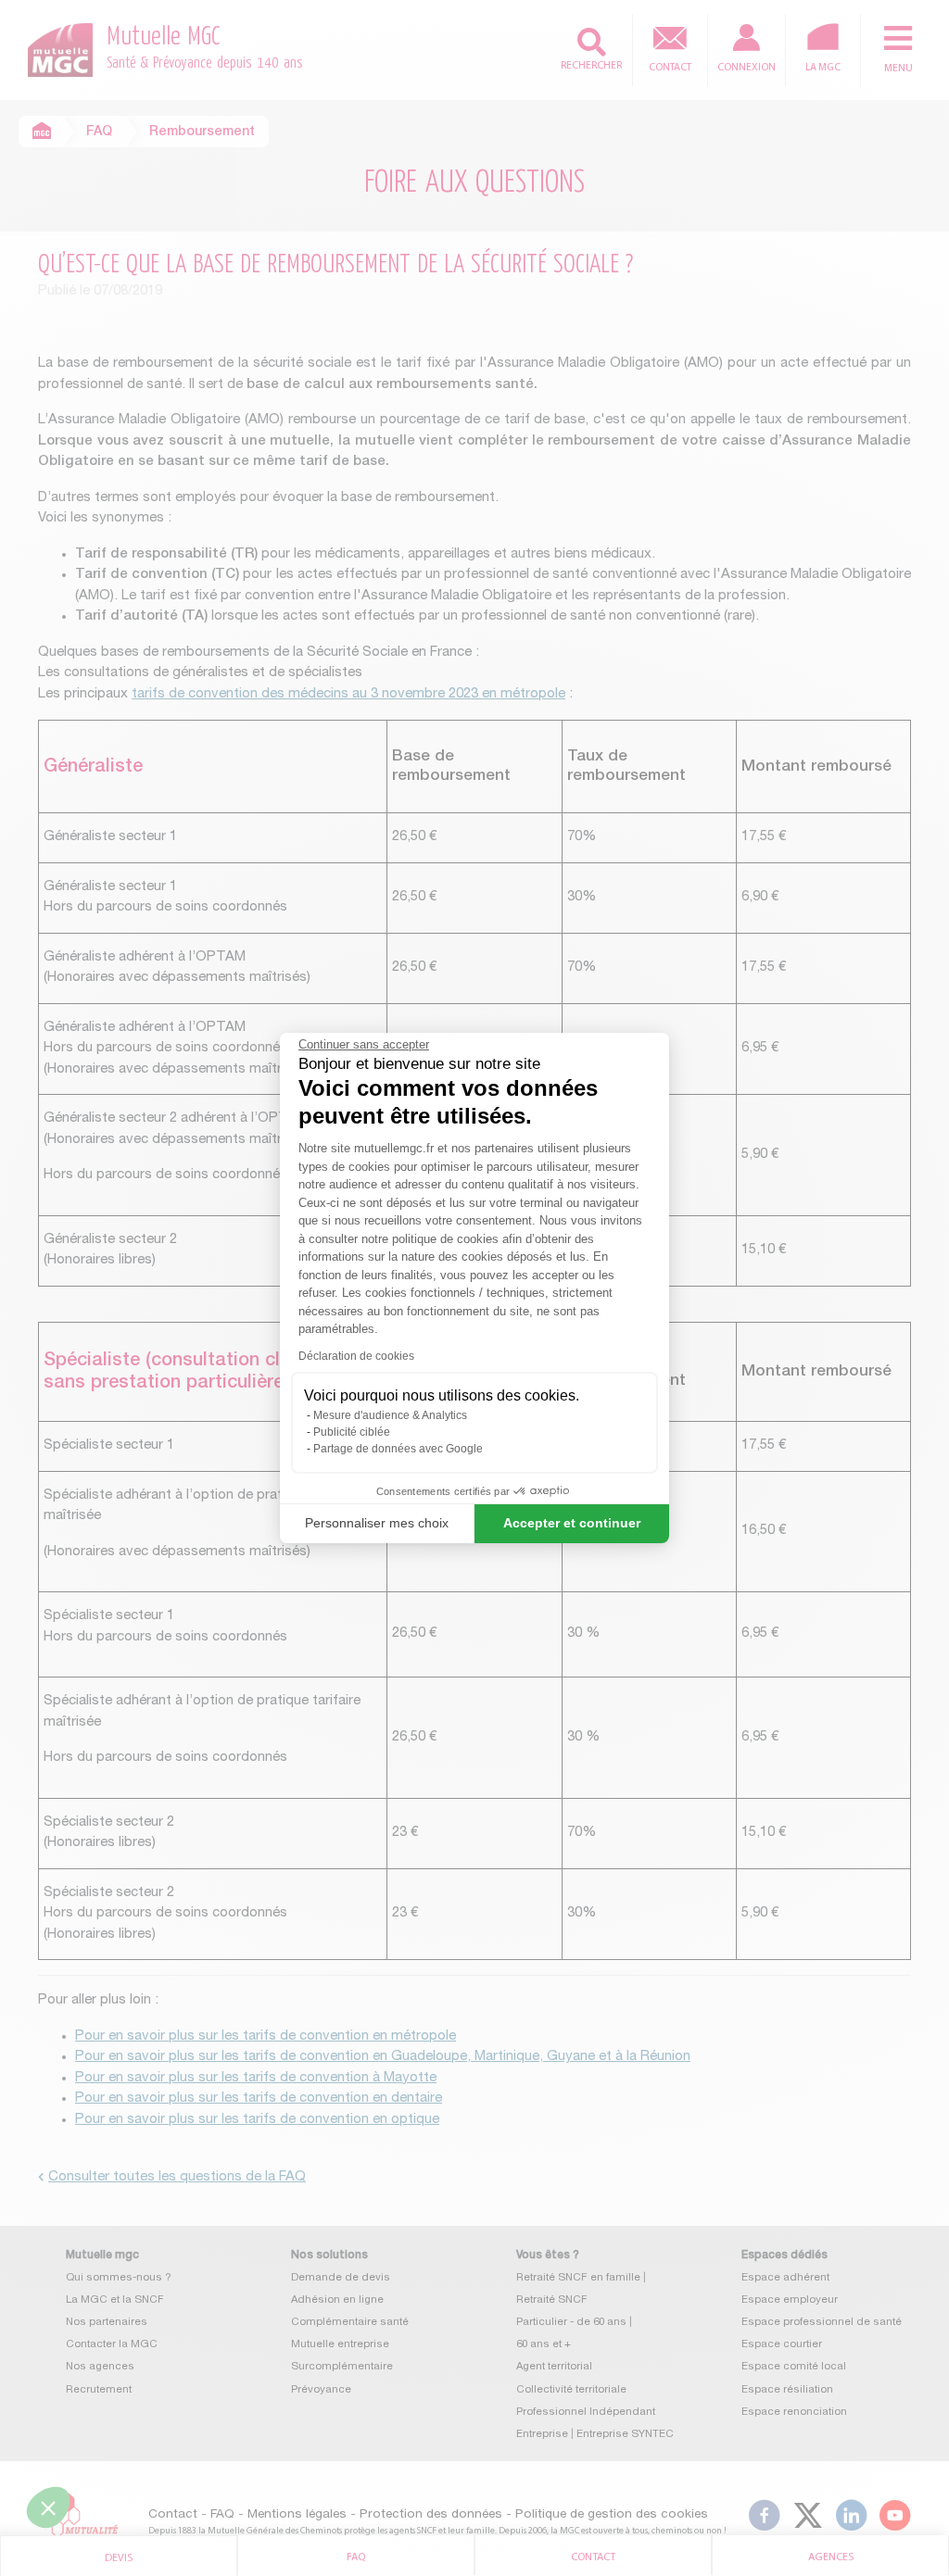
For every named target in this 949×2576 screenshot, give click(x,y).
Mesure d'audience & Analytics (390, 1415)
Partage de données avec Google (398, 1449)
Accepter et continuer (572, 1523)
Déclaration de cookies (356, 1356)
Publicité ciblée (352, 1432)
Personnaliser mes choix (377, 1523)
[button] (48, 2507)
